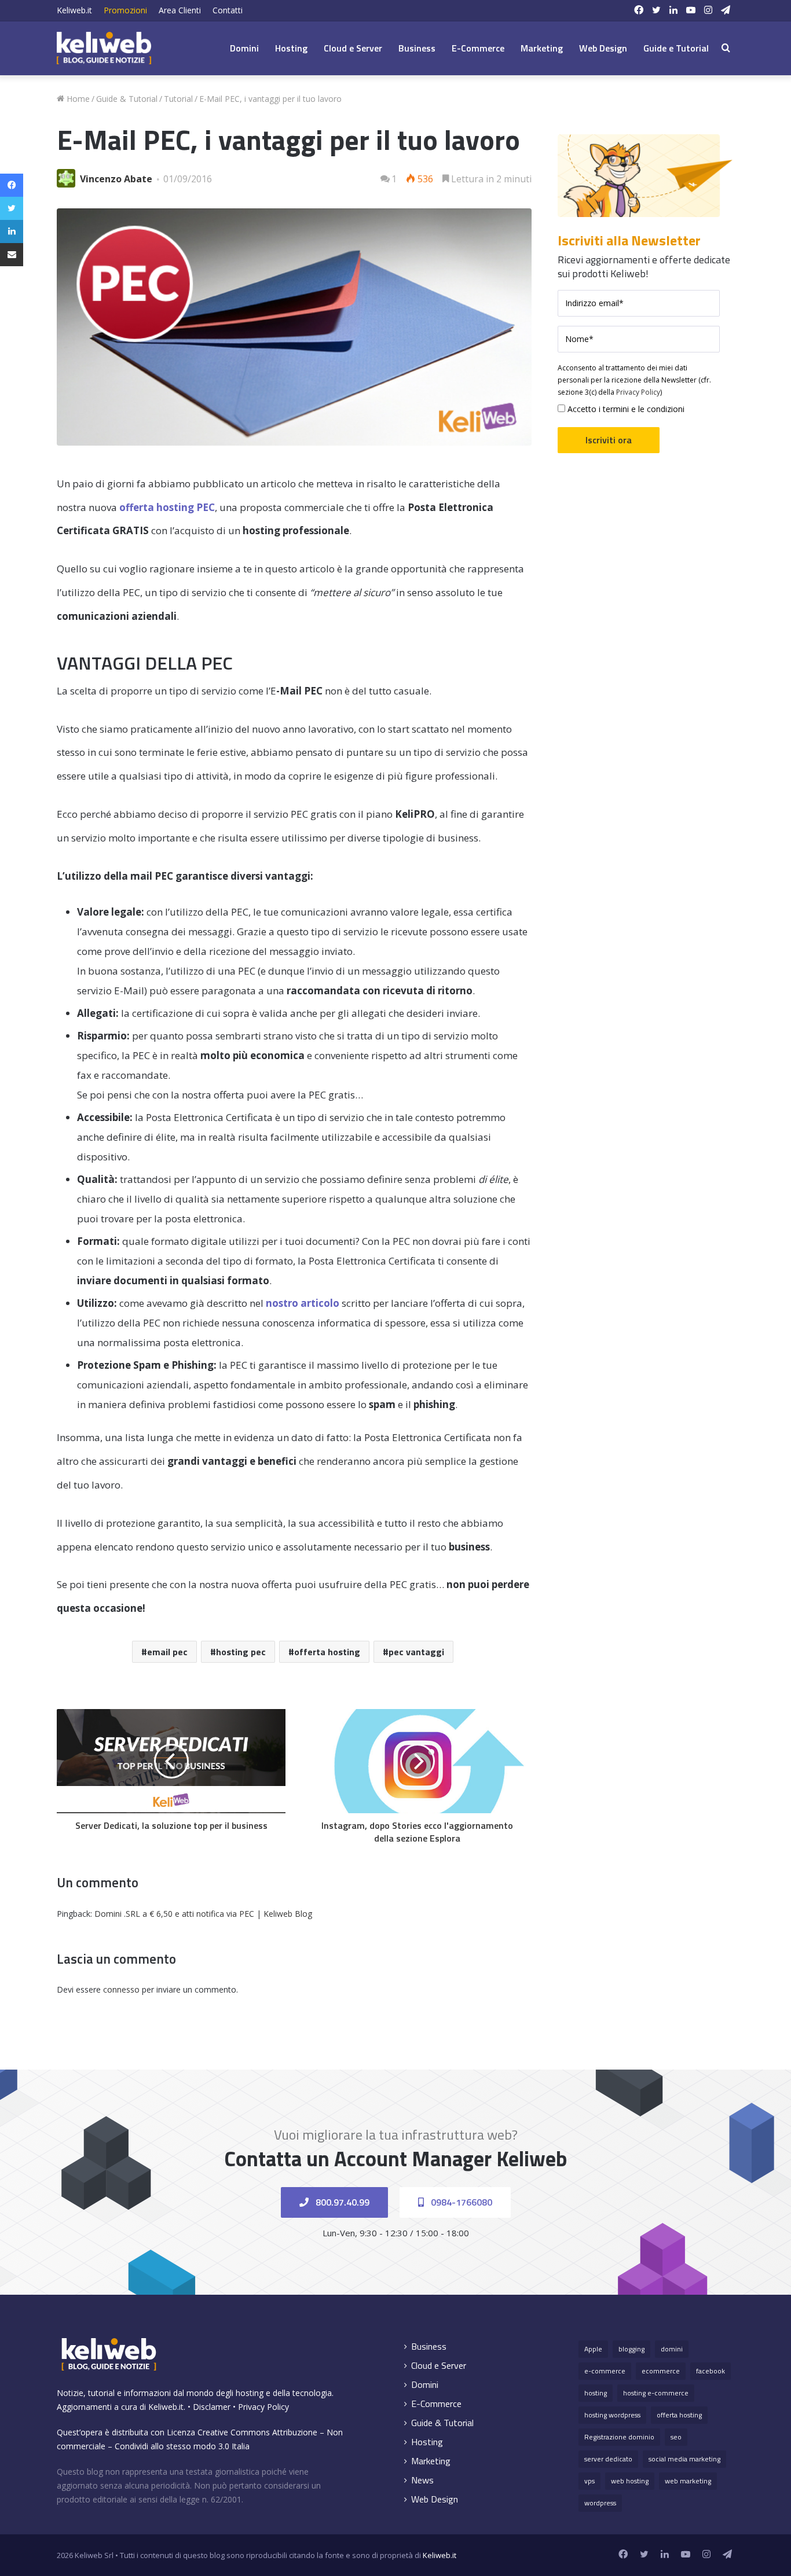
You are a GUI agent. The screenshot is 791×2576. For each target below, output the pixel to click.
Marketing (542, 48)
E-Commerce (478, 48)
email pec (167, 1652)
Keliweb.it (74, 10)
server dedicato (608, 2459)
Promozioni (125, 10)
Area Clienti (180, 10)
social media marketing (684, 2459)
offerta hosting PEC (167, 507)
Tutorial (178, 99)
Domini (244, 48)
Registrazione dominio (619, 2437)
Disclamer (212, 2407)
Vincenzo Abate (116, 179)
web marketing (688, 2481)
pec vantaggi (416, 1652)
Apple (593, 2349)
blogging (631, 2349)
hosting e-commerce (656, 2393)
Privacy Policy (638, 392)
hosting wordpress (612, 2415)
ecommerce (661, 2371)
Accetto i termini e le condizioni (625, 409)
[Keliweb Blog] (104, 48)
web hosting (630, 2481)
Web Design (603, 48)
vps (589, 2481)
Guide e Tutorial (676, 48)
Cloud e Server (353, 48)
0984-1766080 (460, 2202)
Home (77, 99)
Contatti (228, 10)
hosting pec (241, 1652)
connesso (121, 1989)
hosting (596, 2393)
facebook (711, 2371)
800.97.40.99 (341, 2202)
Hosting (291, 48)
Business (417, 48)
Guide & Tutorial (127, 99)
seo (676, 2437)
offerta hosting (327, 1652)
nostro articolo (303, 1303)
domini (672, 2349)
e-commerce (605, 2371)
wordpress (600, 2503)
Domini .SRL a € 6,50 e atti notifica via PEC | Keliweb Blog (203, 1914)
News (422, 2480)
